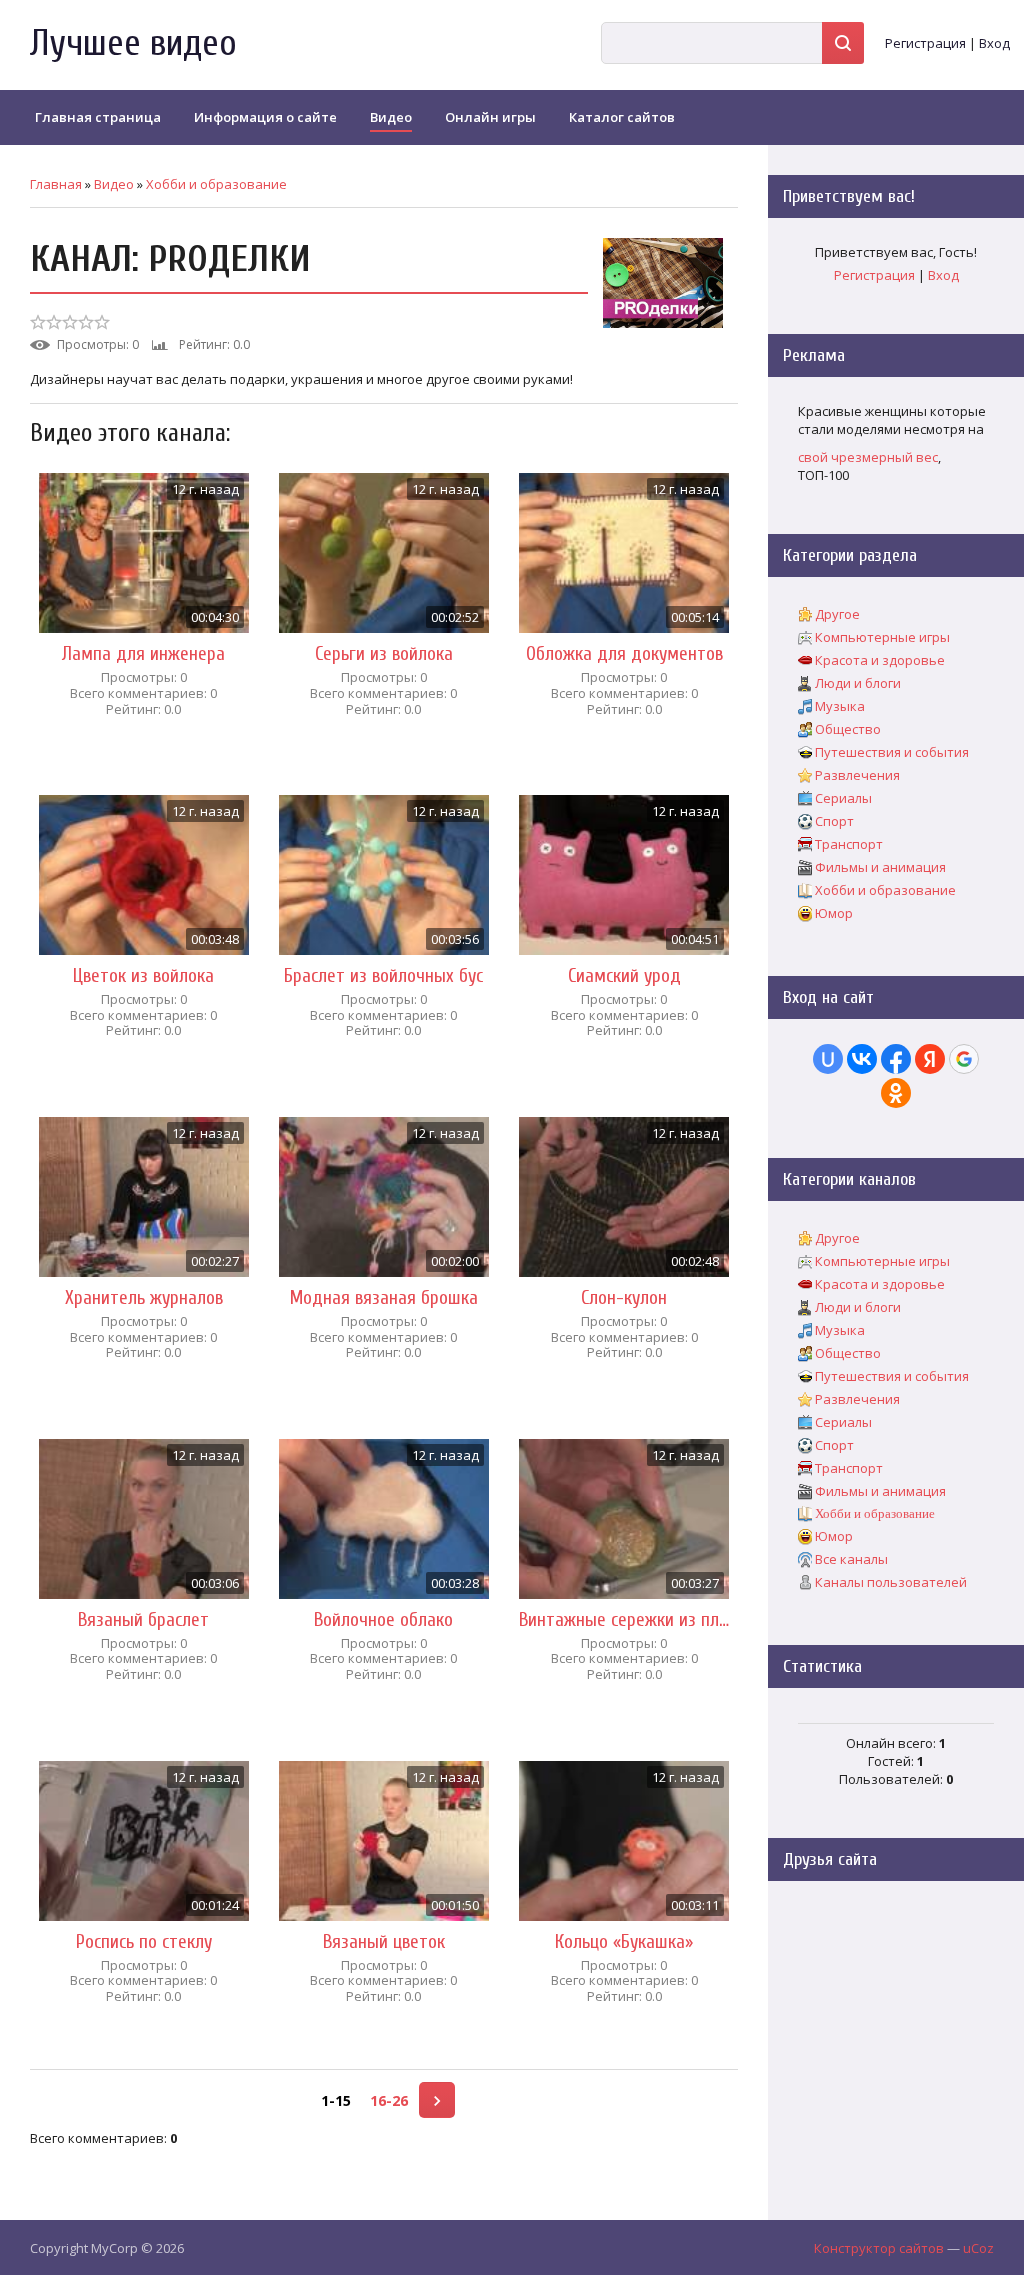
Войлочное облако (383, 1620)
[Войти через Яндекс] (930, 1059)
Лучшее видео (133, 43)
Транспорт (849, 844)
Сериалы (843, 798)
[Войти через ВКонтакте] (862, 1059)
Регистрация (925, 43)
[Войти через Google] (964, 1059)
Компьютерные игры (882, 637)
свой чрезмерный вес (868, 457)
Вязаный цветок (384, 1942)
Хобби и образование (216, 184)
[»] (437, 2100)
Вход (994, 43)
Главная (56, 184)
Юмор (834, 913)
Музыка (840, 706)
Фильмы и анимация (880, 867)
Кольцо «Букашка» (624, 1942)
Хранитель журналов (144, 1298)
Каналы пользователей (891, 1582)
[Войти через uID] (828, 1059)
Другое (837, 614)
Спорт (834, 821)
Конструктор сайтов (879, 2248)
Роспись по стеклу (144, 1942)
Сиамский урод (624, 976)
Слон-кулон (624, 1298)
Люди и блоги (858, 683)
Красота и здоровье (880, 660)
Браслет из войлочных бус (383, 976)
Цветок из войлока (143, 976)
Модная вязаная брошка (384, 1298)
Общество (848, 729)
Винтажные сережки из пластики (624, 1620)
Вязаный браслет (143, 1620)
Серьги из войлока (384, 654)
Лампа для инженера (143, 654)
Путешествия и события (892, 752)
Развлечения (857, 775)
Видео (114, 184)
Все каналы (851, 1559)
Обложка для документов (624, 654)
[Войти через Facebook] (896, 1059)
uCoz (978, 2248)
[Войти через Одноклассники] (896, 1093)
